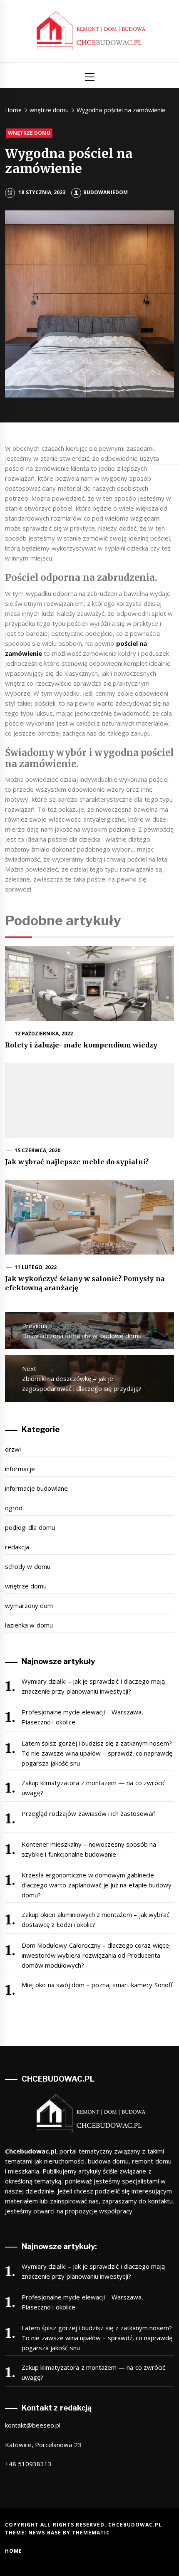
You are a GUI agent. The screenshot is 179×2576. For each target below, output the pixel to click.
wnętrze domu (29, 133)
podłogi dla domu (30, 1527)
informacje (20, 1469)
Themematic (91, 2533)
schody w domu (28, 1566)
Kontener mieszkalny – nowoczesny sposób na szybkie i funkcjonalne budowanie (89, 1849)
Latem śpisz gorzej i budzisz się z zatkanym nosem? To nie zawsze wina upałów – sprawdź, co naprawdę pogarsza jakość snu (97, 1753)
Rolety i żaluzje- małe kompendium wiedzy (81, 1045)
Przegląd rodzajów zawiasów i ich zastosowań (89, 1813)
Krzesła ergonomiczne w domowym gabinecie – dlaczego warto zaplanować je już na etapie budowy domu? (97, 1885)
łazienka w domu (29, 1625)
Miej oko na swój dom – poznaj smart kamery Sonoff (97, 1985)
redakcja (17, 1547)
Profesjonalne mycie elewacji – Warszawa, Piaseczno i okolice (82, 1717)
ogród (14, 1508)
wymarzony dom (29, 1605)
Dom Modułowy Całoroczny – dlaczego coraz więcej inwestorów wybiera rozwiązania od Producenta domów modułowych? (96, 1955)
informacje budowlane (36, 1488)
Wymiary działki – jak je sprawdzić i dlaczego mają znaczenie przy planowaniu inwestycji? (93, 1686)
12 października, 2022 (44, 1034)
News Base (46, 2533)
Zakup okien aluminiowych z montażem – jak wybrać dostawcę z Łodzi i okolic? (96, 1919)
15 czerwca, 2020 (38, 1150)
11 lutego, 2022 (36, 1267)
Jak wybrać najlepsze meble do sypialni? (77, 1162)
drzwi (13, 1449)
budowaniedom (106, 192)
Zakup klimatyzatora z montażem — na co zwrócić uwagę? (93, 1788)
